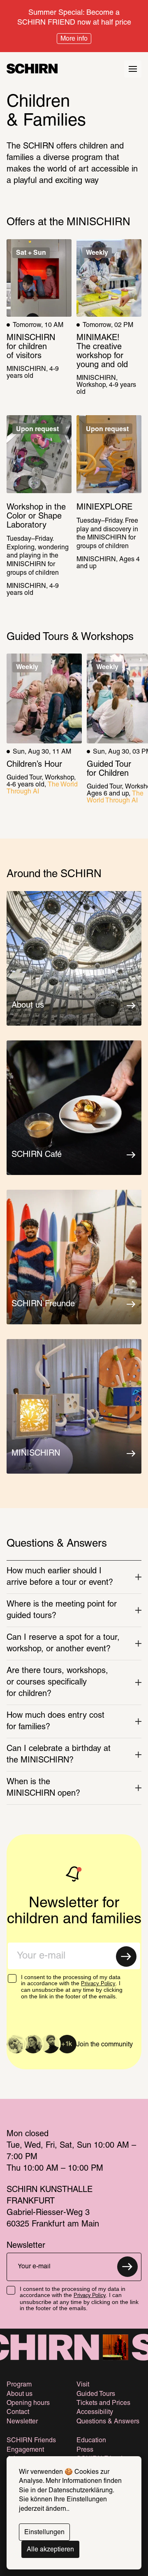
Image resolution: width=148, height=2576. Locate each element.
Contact (18, 2412)
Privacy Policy (98, 1983)
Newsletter (22, 2422)
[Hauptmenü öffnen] (133, 69)
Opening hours (28, 2403)
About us (20, 2394)
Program (19, 2385)
